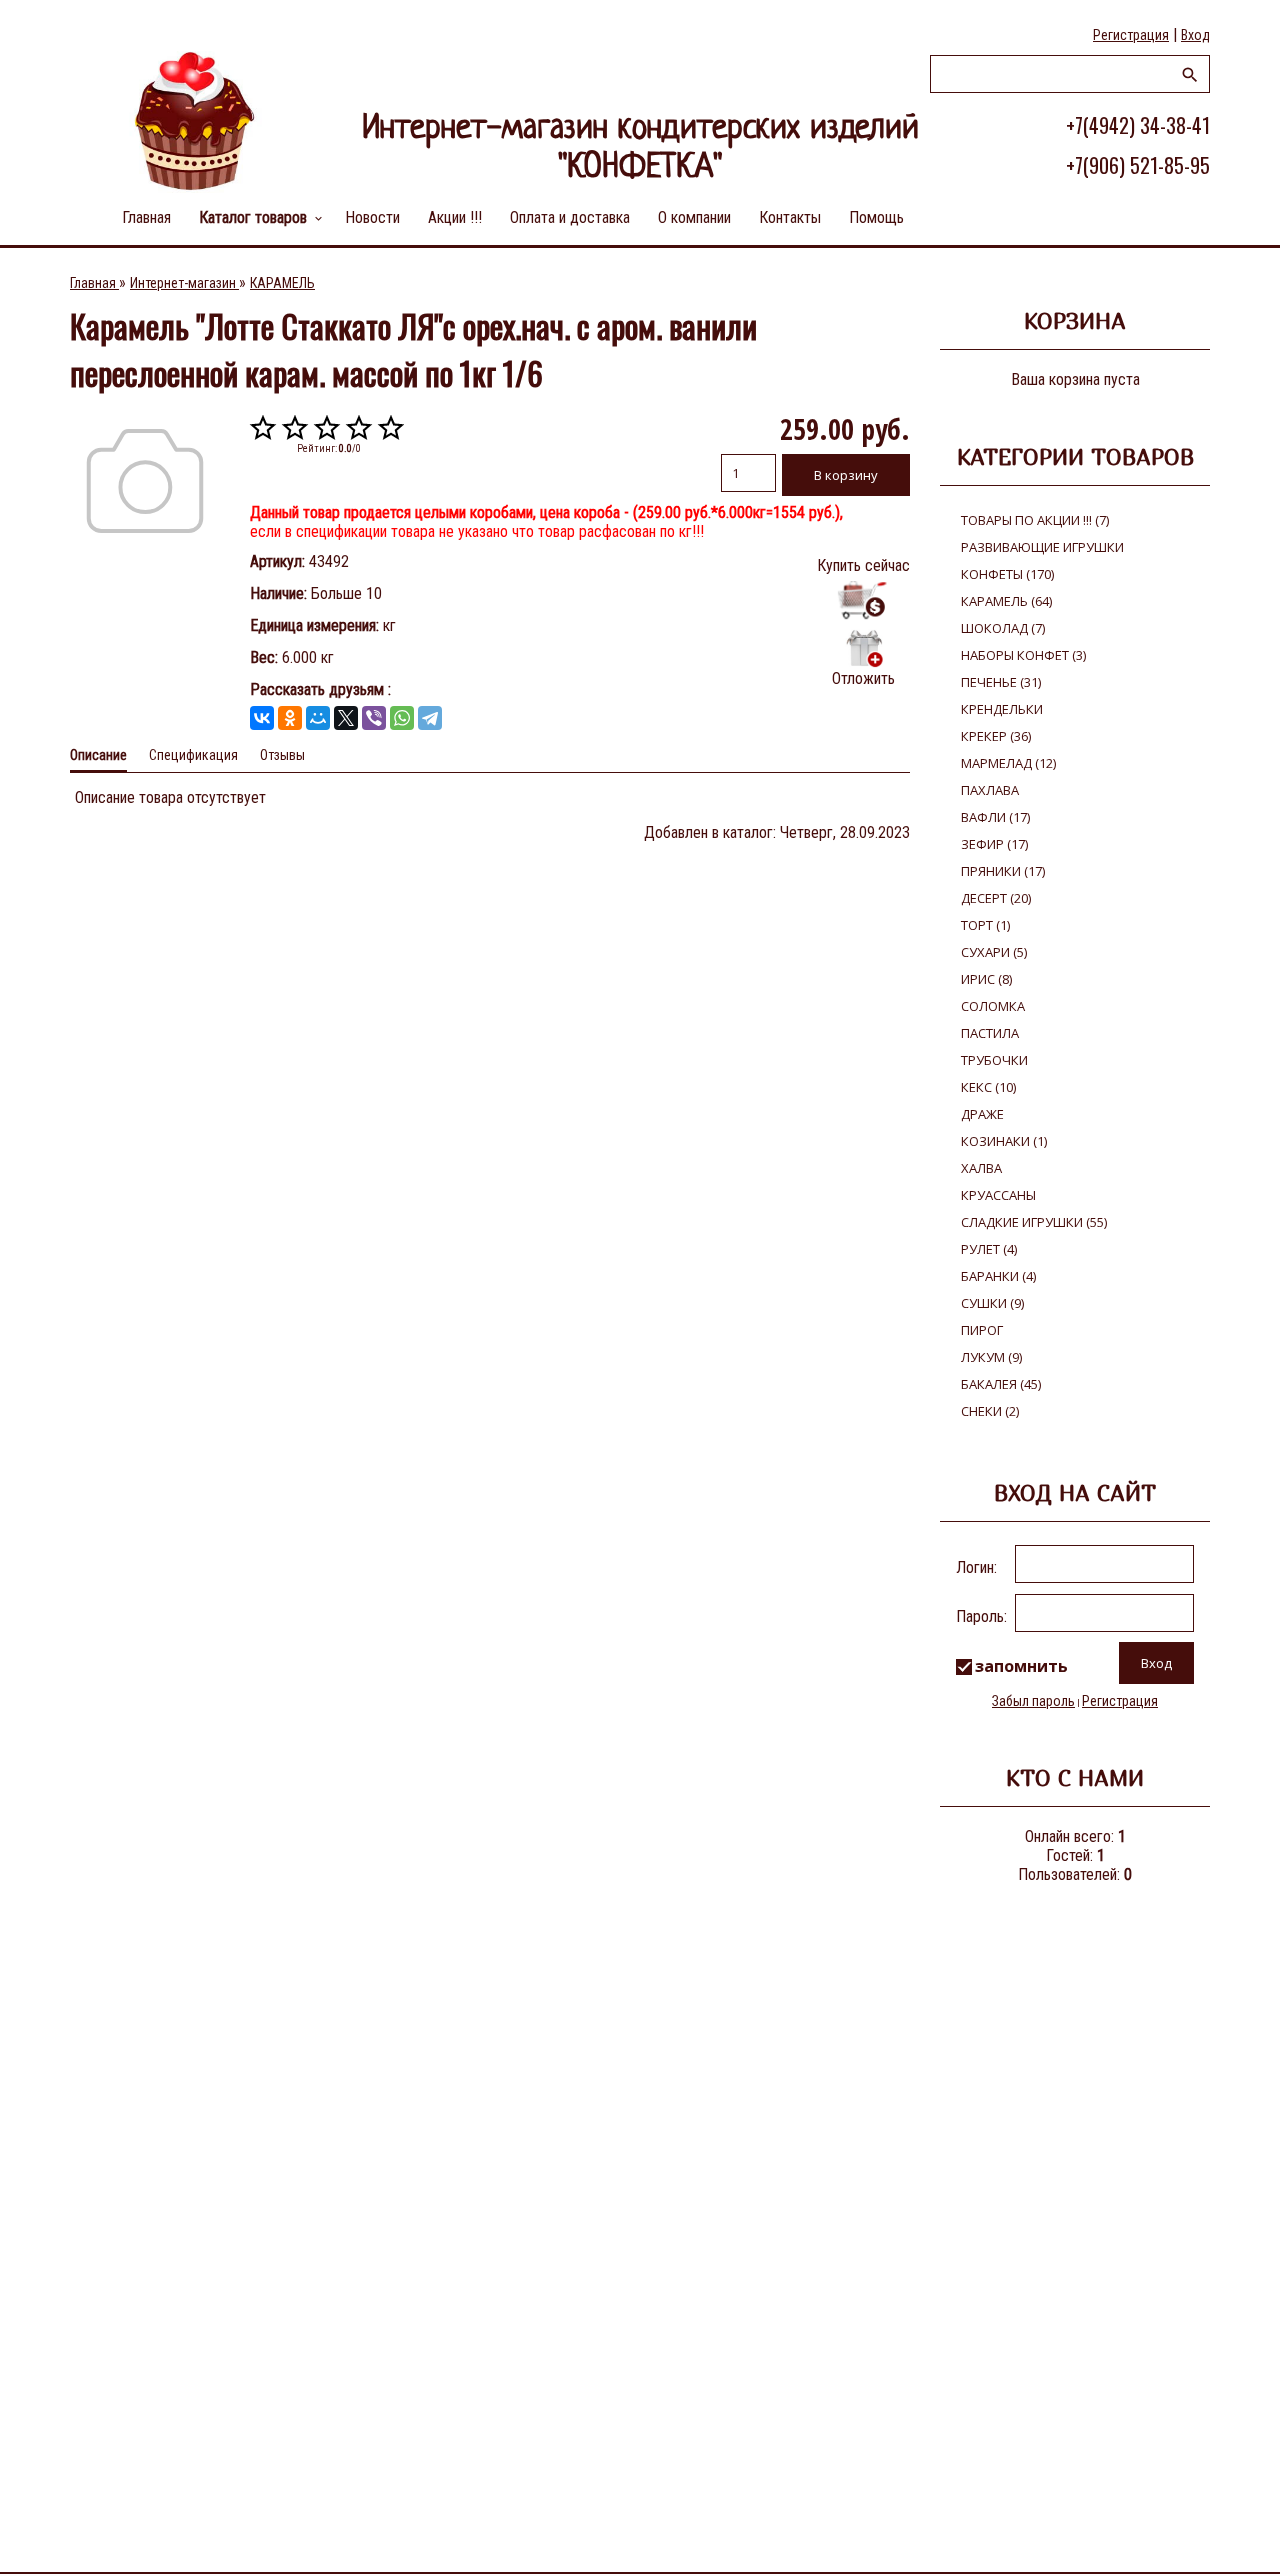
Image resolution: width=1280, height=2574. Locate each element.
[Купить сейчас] (863, 601)
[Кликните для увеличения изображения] (145, 481)
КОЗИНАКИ (1004, 1141)
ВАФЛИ (995, 817)
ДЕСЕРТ (996, 898)
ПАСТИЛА (990, 1033)
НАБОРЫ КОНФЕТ (1023, 655)
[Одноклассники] (290, 718)
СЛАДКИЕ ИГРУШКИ (1034, 1222)
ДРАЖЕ (982, 1114)
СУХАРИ (994, 952)
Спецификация (193, 755)
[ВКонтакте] (262, 718)
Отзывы (282, 755)
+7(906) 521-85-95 (1138, 165)
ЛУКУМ (991, 1357)
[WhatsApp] (402, 718)
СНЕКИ (990, 1411)
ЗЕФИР (994, 844)
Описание (98, 755)
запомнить (1021, 1666)
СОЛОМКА (993, 1006)
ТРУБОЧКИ (994, 1060)
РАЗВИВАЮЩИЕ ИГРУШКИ (1042, 547)
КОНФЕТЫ (1007, 574)
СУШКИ (992, 1303)
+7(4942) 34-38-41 (1138, 125)
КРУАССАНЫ (998, 1195)
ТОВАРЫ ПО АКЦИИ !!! (1035, 520)
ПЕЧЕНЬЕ (1001, 682)
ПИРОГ (982, 1330)
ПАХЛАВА (990, 790)
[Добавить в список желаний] (863, 648)
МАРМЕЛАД (1008, 763)
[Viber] (374, 718)
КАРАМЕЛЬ (1006, 601)
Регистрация (1131, 35)
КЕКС (988, 1087)
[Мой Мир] (318, 718)
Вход (1195, 35)
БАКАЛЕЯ (1001, 1384)
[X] (346, 718)
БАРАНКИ (998, 1276)
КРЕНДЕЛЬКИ (1002, 709)
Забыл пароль (1033, 1701)
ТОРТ (985, 925)
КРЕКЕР (996, 736)
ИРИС (986, 979)
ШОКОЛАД (1003, 628)
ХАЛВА (981, 1168)
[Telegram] (430, 718)
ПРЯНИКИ (1003, 871)
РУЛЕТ (989, 1249)
